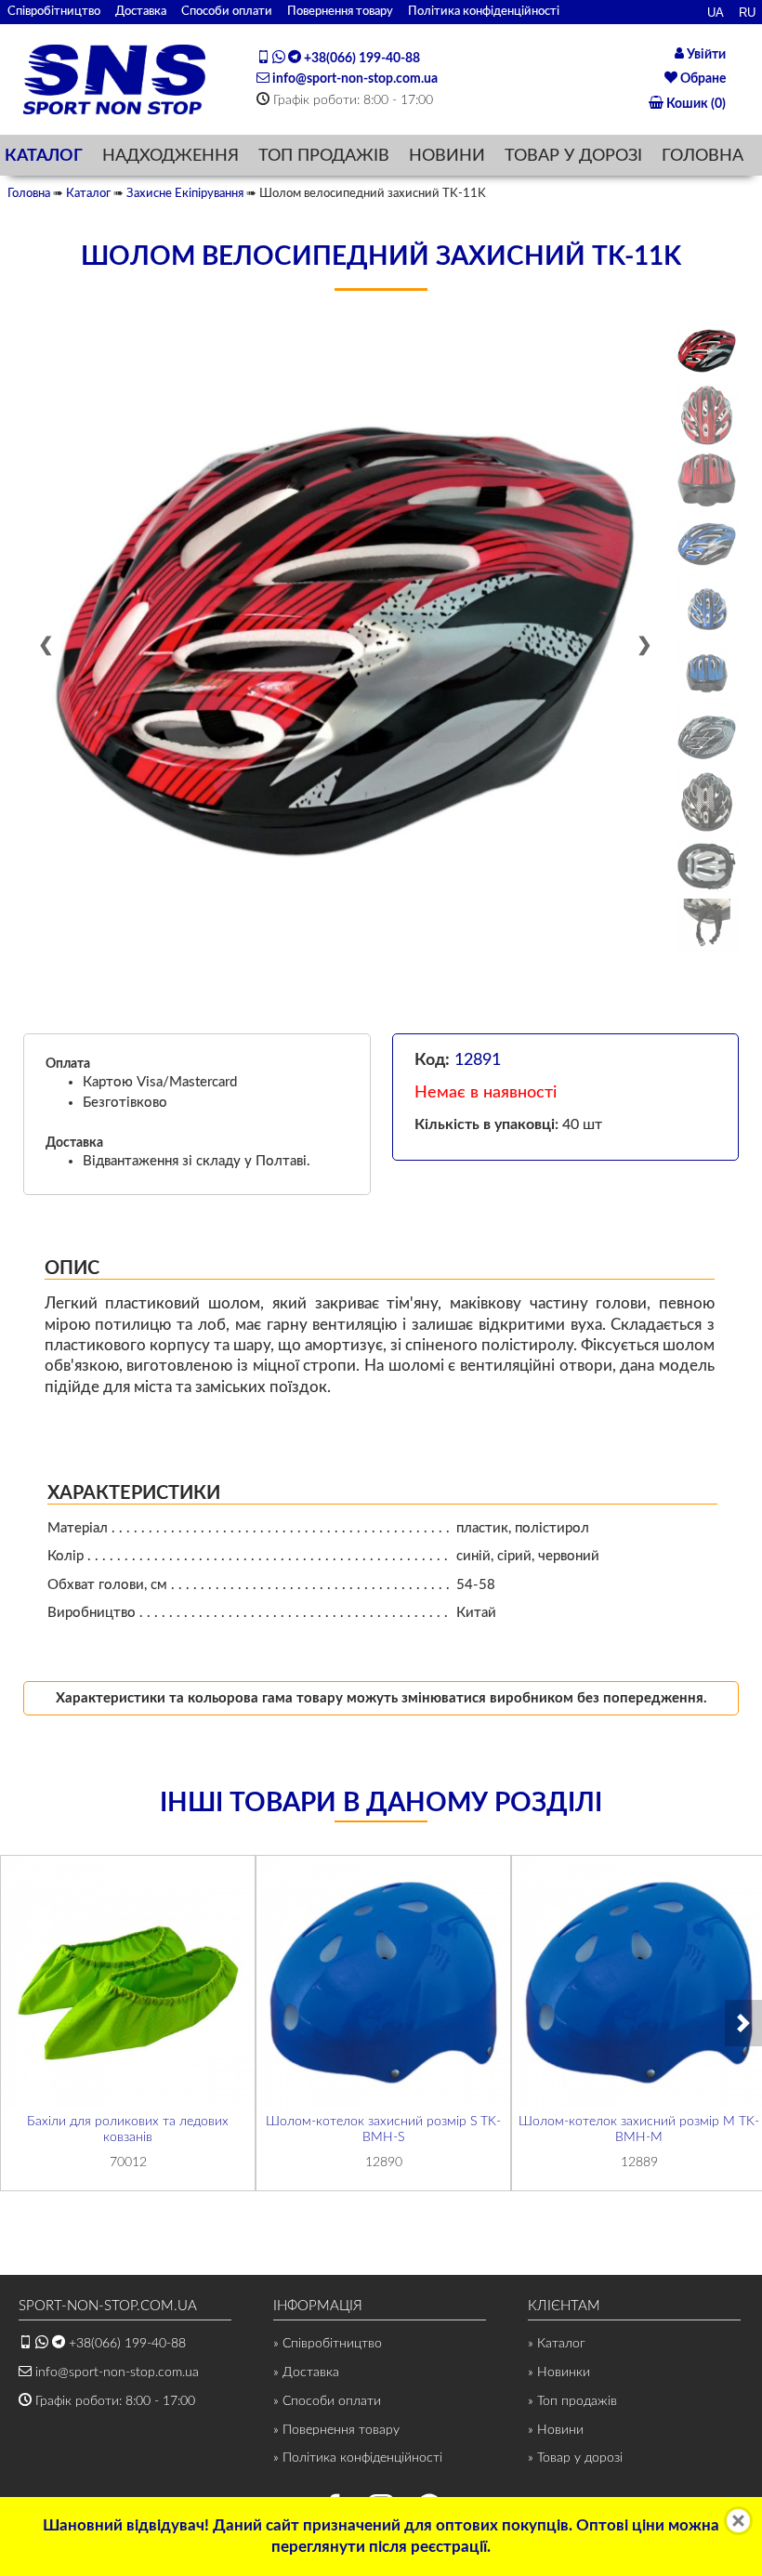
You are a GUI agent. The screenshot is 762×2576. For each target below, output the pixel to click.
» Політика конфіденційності (358, 2458)
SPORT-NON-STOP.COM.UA (108, 2306)
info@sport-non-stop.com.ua (354, 79)
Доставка (141, 11)
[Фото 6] (707, 673)
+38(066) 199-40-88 (361, 59)
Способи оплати (227, 11)
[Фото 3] (707, 480)
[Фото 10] (707, 926)
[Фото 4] (707, 544)
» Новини (556, 2430)
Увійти (705, 55)
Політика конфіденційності (484, 11)
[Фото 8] (707, 802)
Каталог (88, 193)
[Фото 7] (707, 737)
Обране (702, 79)
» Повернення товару (336, 2430)
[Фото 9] (707, 867)
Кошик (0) (695, 104)
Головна (29, 193)
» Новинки (559, 2372)
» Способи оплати (327, 2401)
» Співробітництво (328, 2344)
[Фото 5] (707, 608)
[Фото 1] (707, 351)
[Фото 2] (707, 415)
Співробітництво (54, 11)
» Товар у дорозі (575, 2458)
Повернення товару (340, 11)
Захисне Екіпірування (185, 193)
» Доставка (306, 2372)
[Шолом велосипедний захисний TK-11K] (346, 641)
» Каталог (557, 2344)
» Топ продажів (572, 2401)
